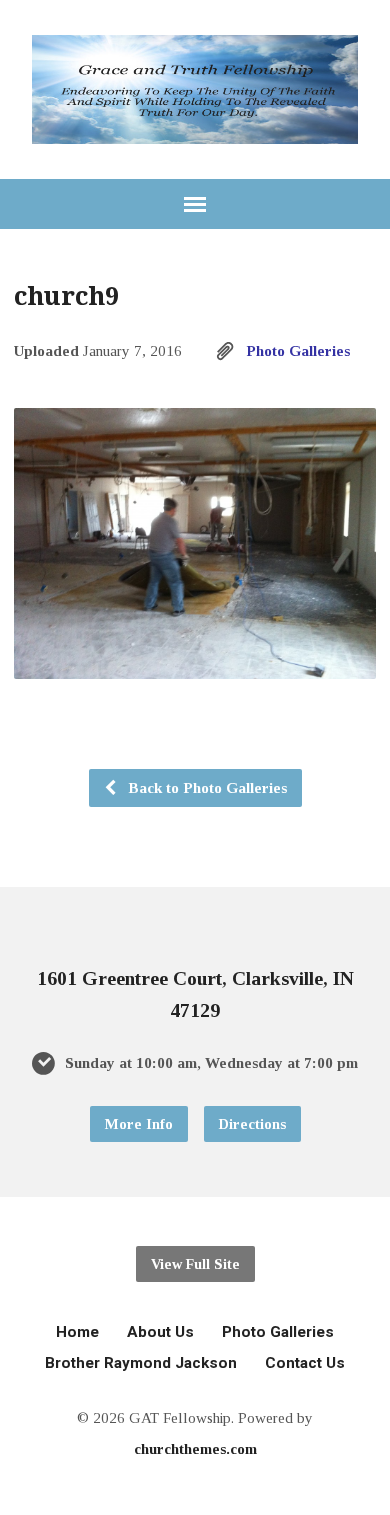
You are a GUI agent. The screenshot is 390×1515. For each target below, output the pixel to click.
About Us (160, 1332)
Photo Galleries (298, 350)
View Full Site (195, 1264)
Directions (252, 1124)
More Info (139, 1124)
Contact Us (305, 1363)
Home (77, 1332)
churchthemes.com (195, 1448)
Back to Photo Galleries (205, 787)
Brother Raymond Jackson (141, 1363)
